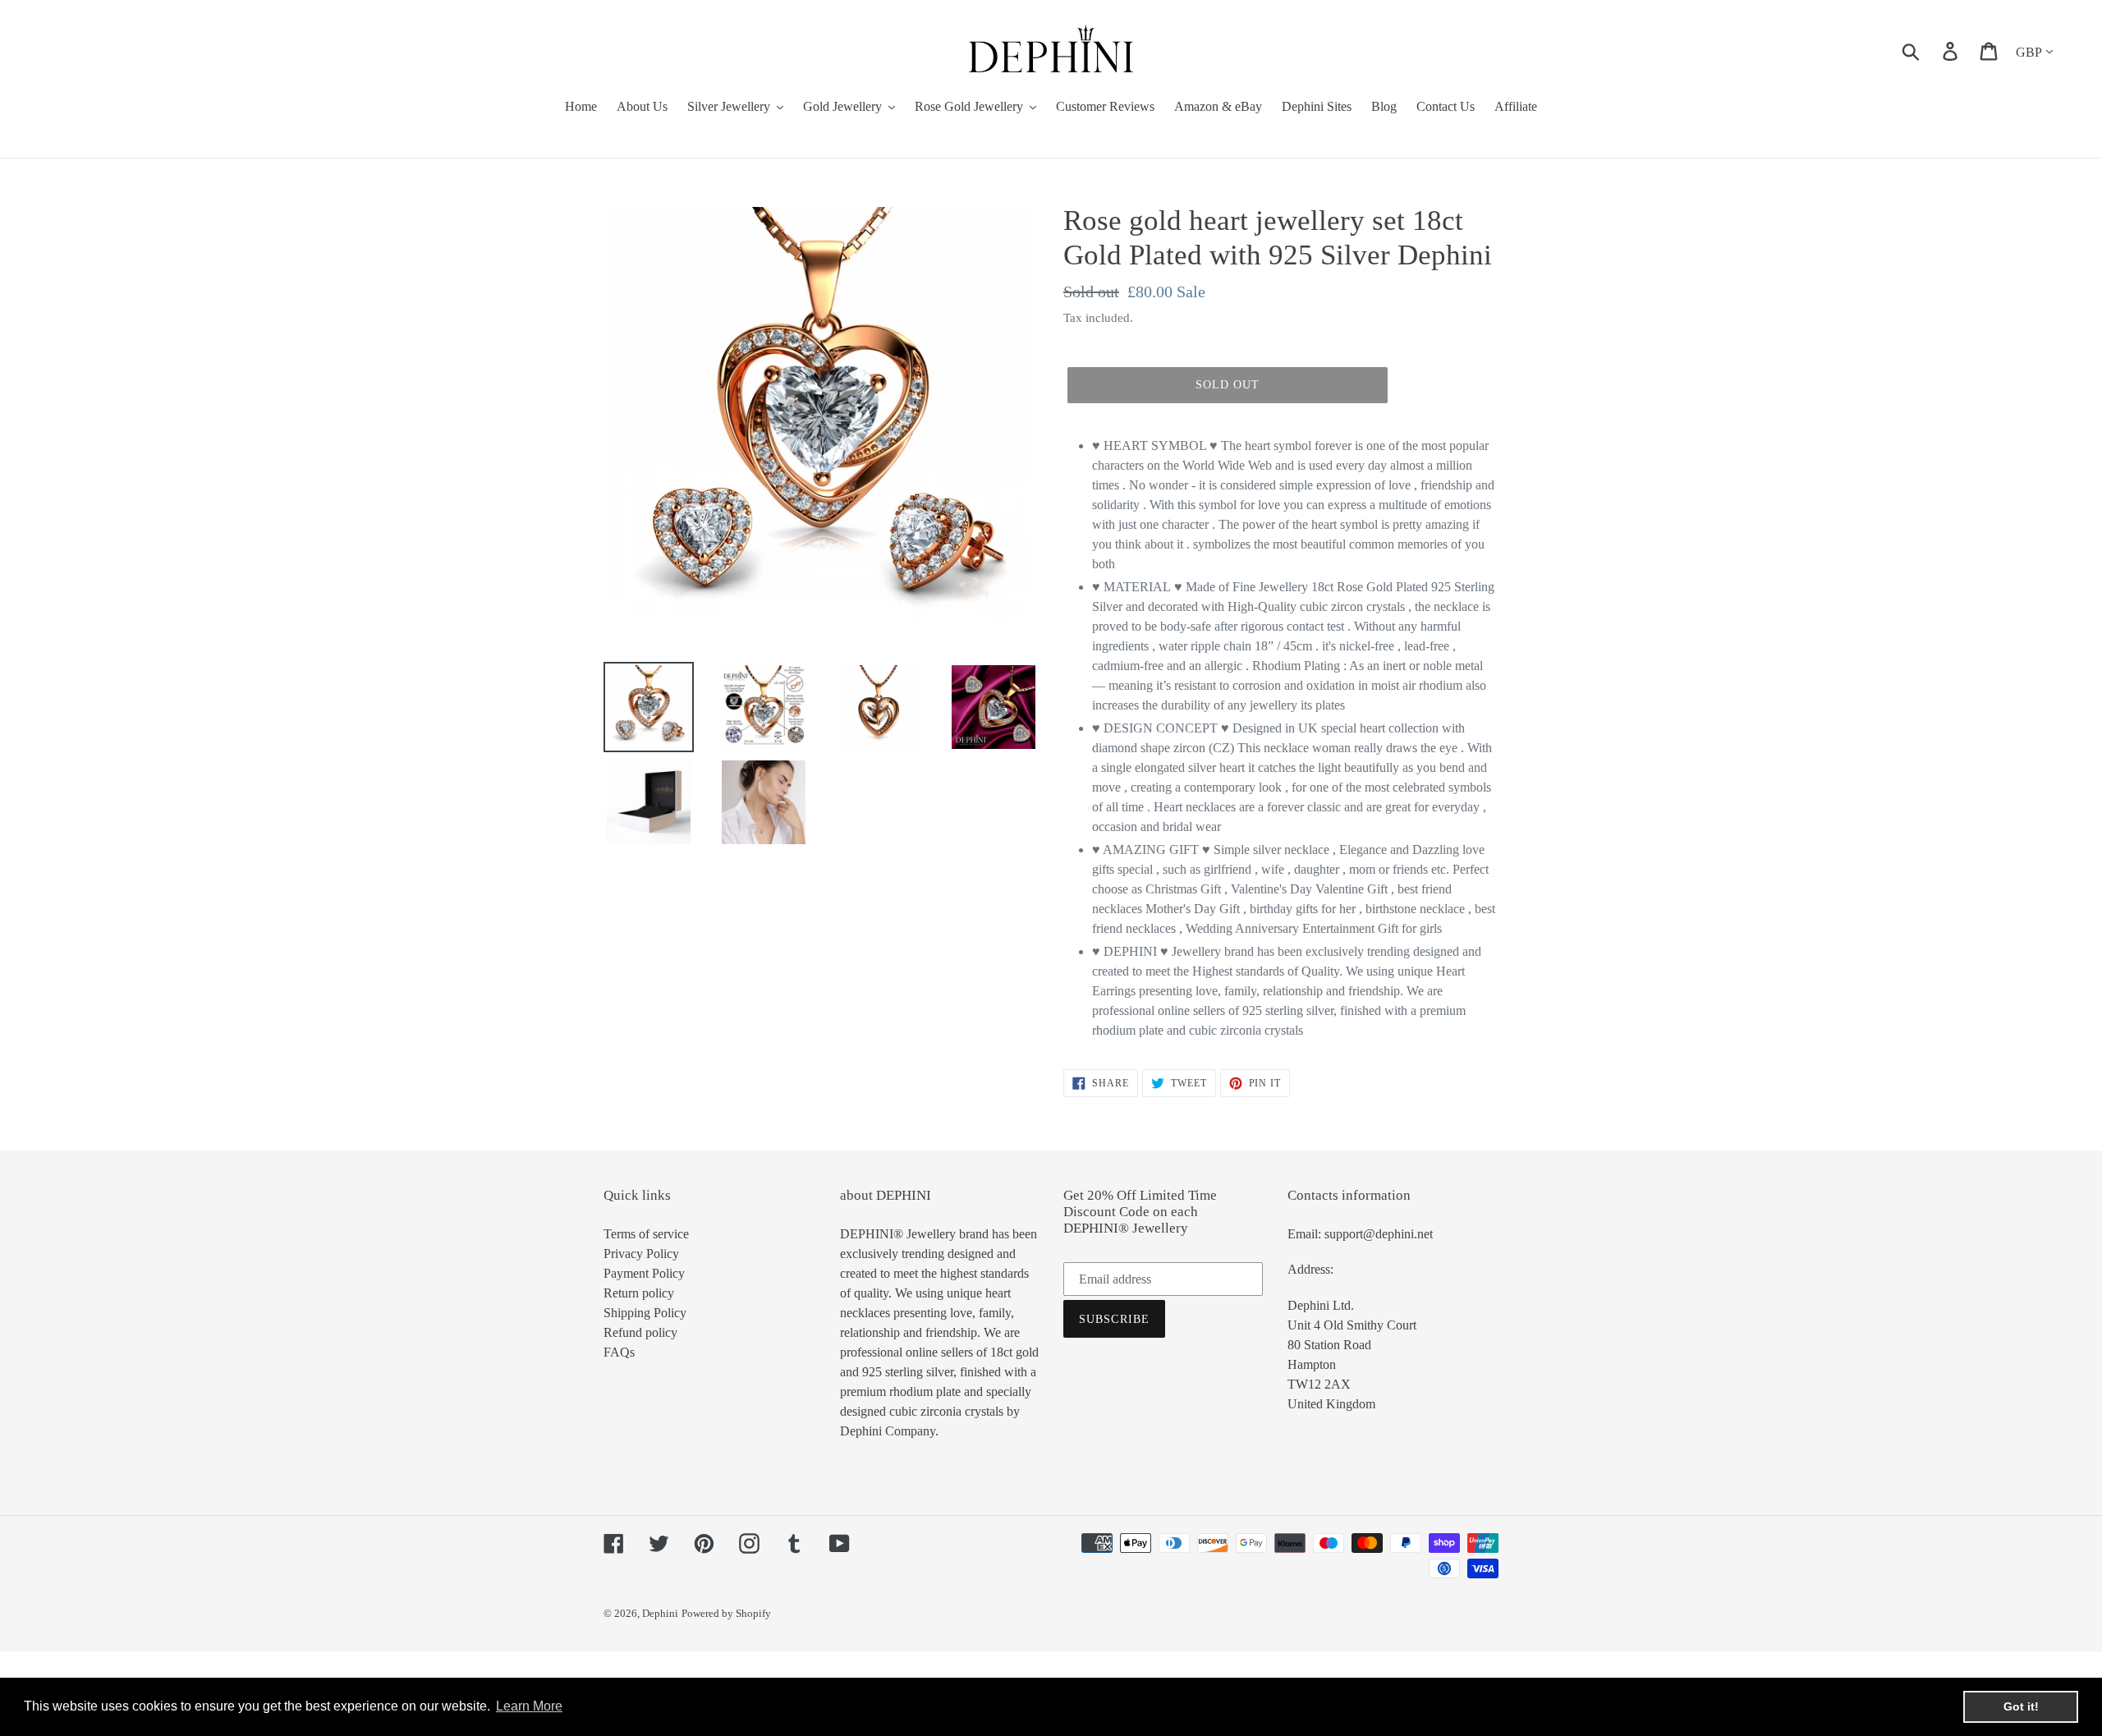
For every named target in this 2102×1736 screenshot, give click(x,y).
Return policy (639, 1293)
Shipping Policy (645, 1313)
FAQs (619, 1352)
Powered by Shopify (726, 1613)
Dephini (660, 1613)
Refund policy (640, 1332)
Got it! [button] (2021, 1706)
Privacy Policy (641, 1254)
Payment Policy (644, 1273)
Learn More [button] (529, 1706)
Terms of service (646, 1234)
